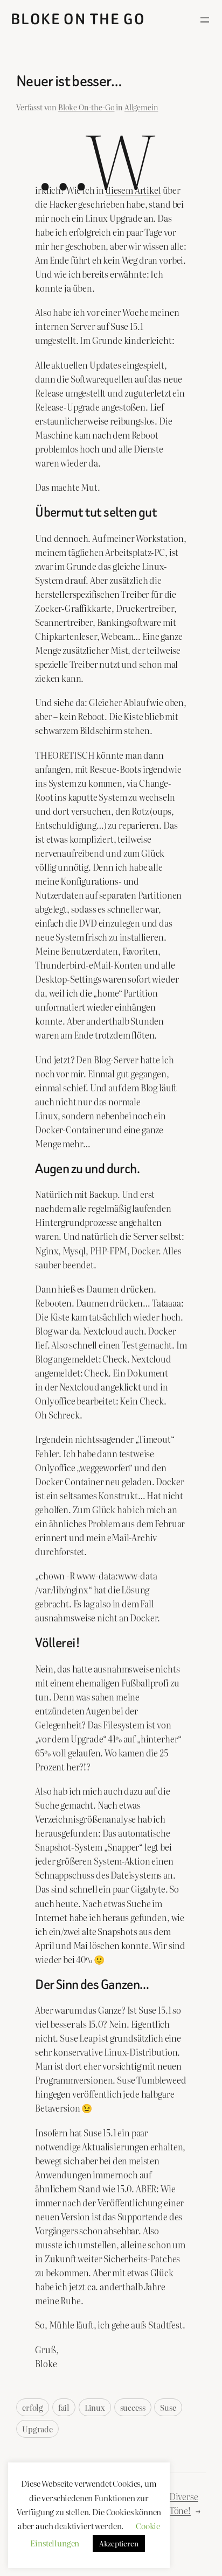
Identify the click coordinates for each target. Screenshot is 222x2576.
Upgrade (37, 2429)
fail (64, 2407)
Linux (95, 2407)
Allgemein (141, 107)
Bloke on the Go (78, 19)
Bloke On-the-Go (86, 107)
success (133, 2407)
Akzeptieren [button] (119, 2543)
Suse (168, 2407)
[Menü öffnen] (205, 20)
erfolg (33, 2407)
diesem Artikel (133, 190)
